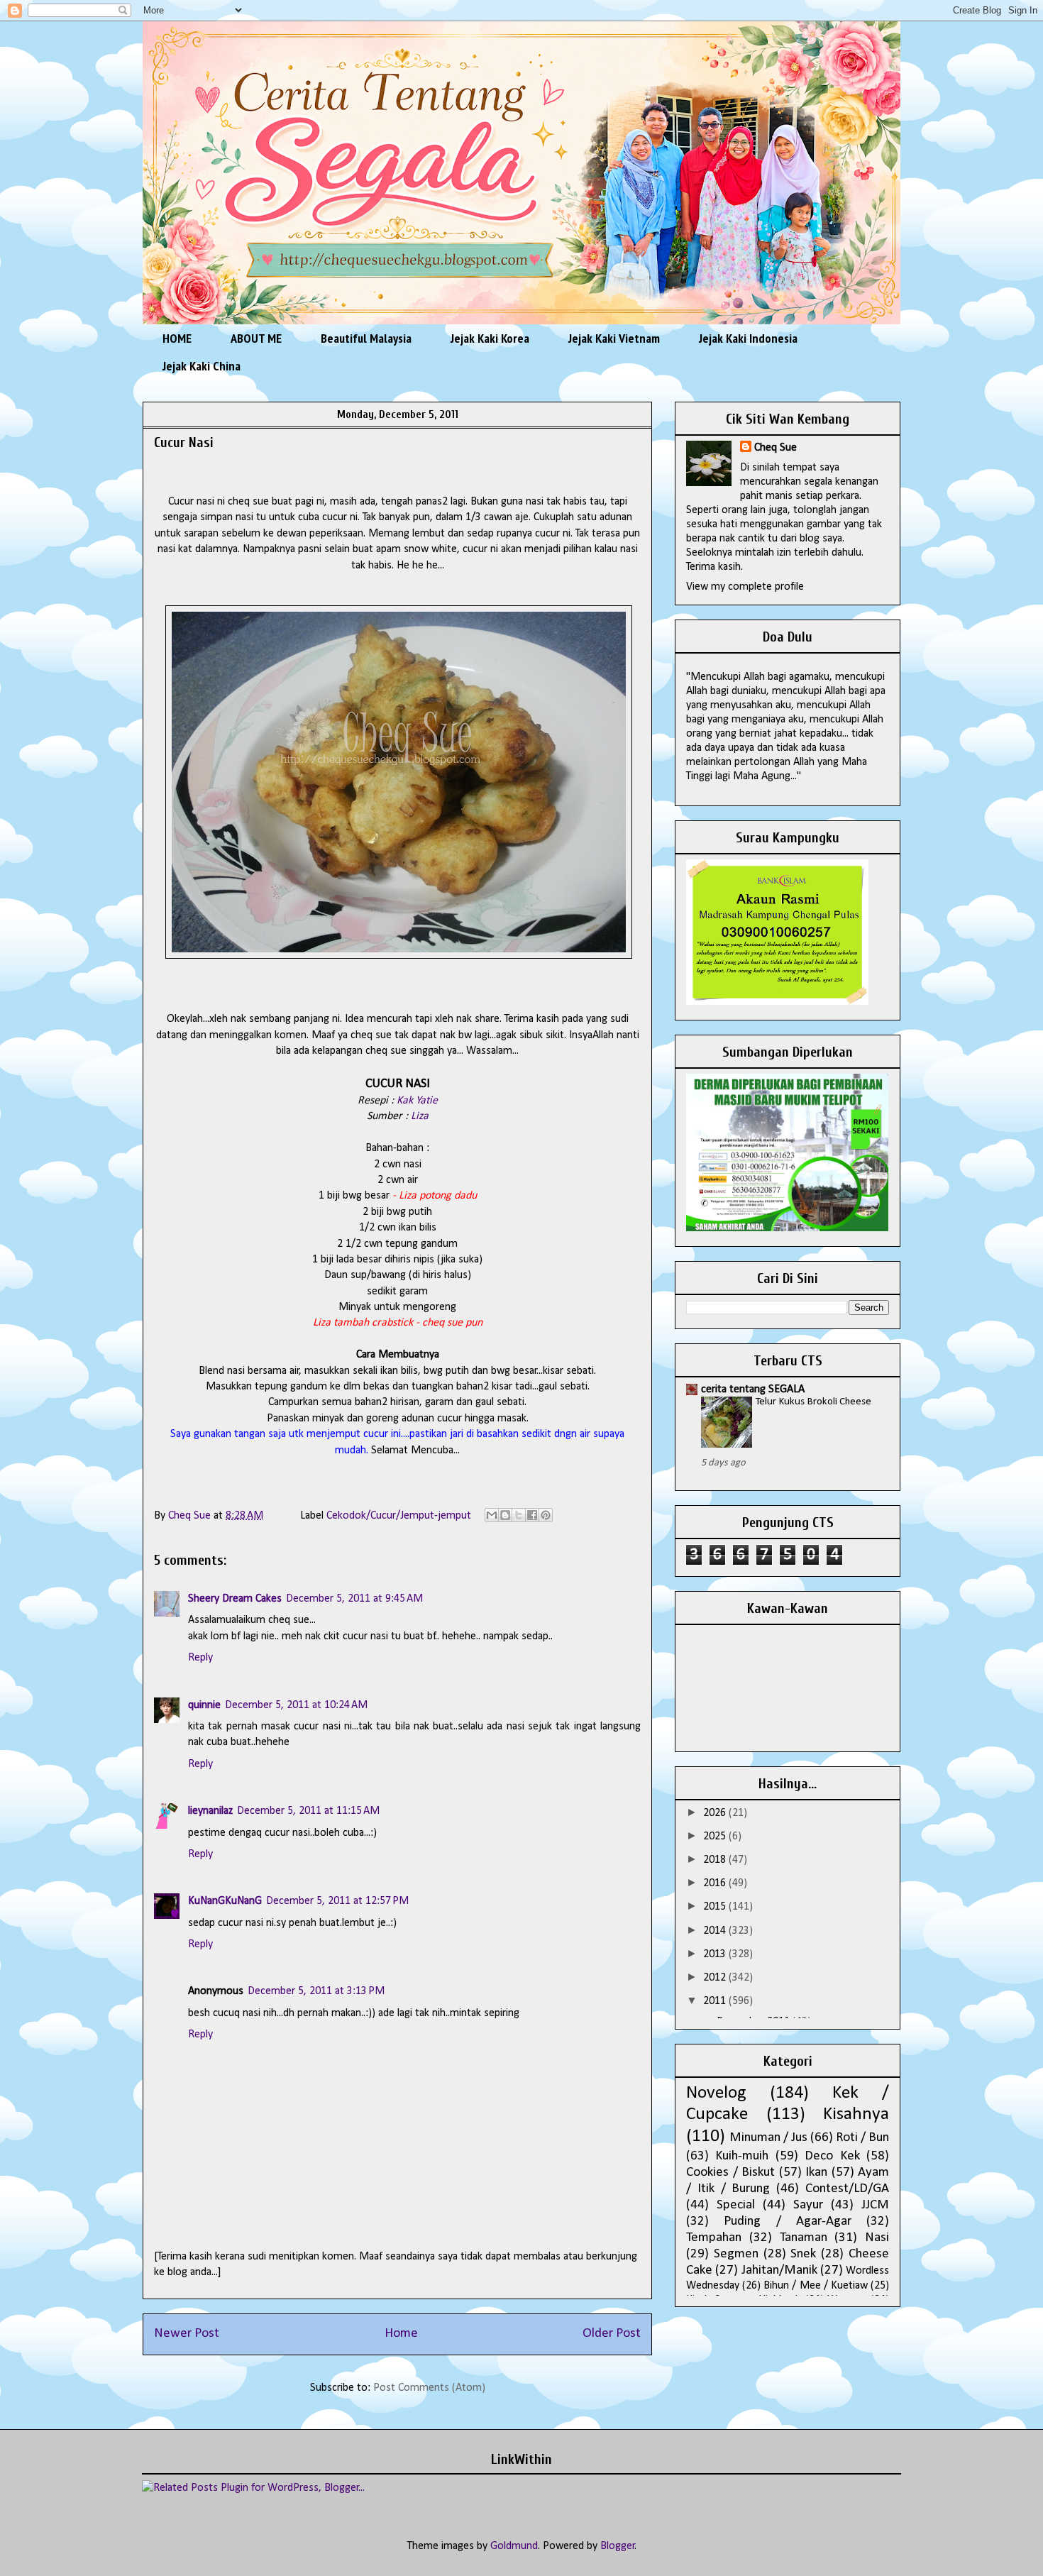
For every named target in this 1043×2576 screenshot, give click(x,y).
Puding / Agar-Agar (788, 2222)
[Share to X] (519, 1515)
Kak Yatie (417, 1101)
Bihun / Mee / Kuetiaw (816, 2286)
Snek (803, 2254)
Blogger (618, 2546)
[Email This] (492, 1515)
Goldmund (514, 2546)
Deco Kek (832, 2156)
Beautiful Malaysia (366, 338)
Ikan (816, 2173)
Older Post (612, 2334)
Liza (420, 1116)
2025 (716, 1837)
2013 (716, 1954)
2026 (716, 1813)
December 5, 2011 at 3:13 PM (316, 1991)
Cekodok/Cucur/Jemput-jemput (399, 1516)
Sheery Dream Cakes (235, 1599)
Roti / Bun (862, 2138)
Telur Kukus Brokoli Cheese (813, 1402)
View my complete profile (745, 587)
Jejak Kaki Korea (490, 338)
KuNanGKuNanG (225, 1901)
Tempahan (714, 2238)
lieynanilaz (210, 1811)
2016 (716, 1883)
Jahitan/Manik (779, 2270)
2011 (716, 2001)
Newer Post (187, 2334)
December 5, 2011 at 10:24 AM (296, 1705)
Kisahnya (856, 2114)
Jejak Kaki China (202, 366)
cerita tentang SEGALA (753, 1389)
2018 (716, 1860)
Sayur (808, 2205)
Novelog (716, 2093)
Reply (200, 1658)
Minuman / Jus (768, 2138)
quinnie (204, 1705)
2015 (716, 1907)
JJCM (875, 2205)
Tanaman (804, 2238)
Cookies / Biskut (730, 2173)
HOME (177, 338)
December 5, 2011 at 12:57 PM (337, 1901)
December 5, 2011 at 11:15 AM (308, 1811)
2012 (716, 1978)
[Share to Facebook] (532, 1515)
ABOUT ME (256, 338)
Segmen (736, 2254)
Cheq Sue (776, 448)
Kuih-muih (742, 2156)
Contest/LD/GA (847, 2189)
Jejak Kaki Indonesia (748, 338)
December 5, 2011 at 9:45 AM (354, 1599)
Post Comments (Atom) (429, 2388)
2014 (716, 1931)
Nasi (877, 2238)
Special (736, 2205)
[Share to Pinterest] (546, 1515)
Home (401, 2334)
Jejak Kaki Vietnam (614, 338)
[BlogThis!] (505, 1515)
